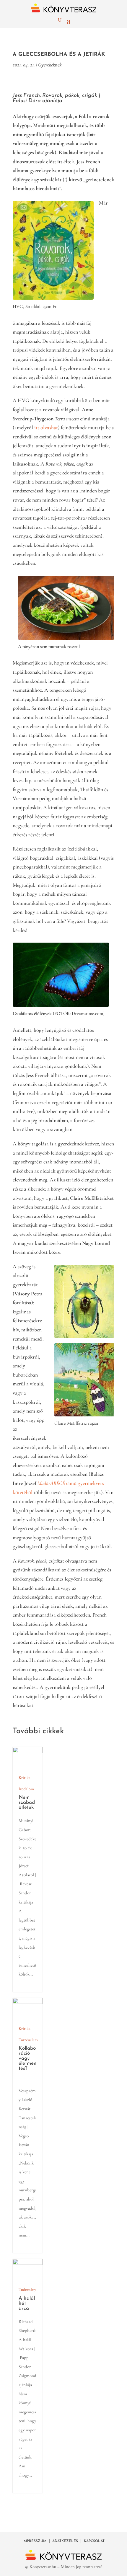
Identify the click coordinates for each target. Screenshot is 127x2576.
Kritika (25, 1778)
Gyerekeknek (50, 65)
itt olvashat (46, 427)
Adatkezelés (65, 2541)
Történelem (28, 2040)
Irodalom (26, 1789)
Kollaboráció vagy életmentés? (28, 2058)
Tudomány (27, 2289)
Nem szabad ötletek (27, 1802)
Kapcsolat (94, 2541)
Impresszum (34, 2541)
